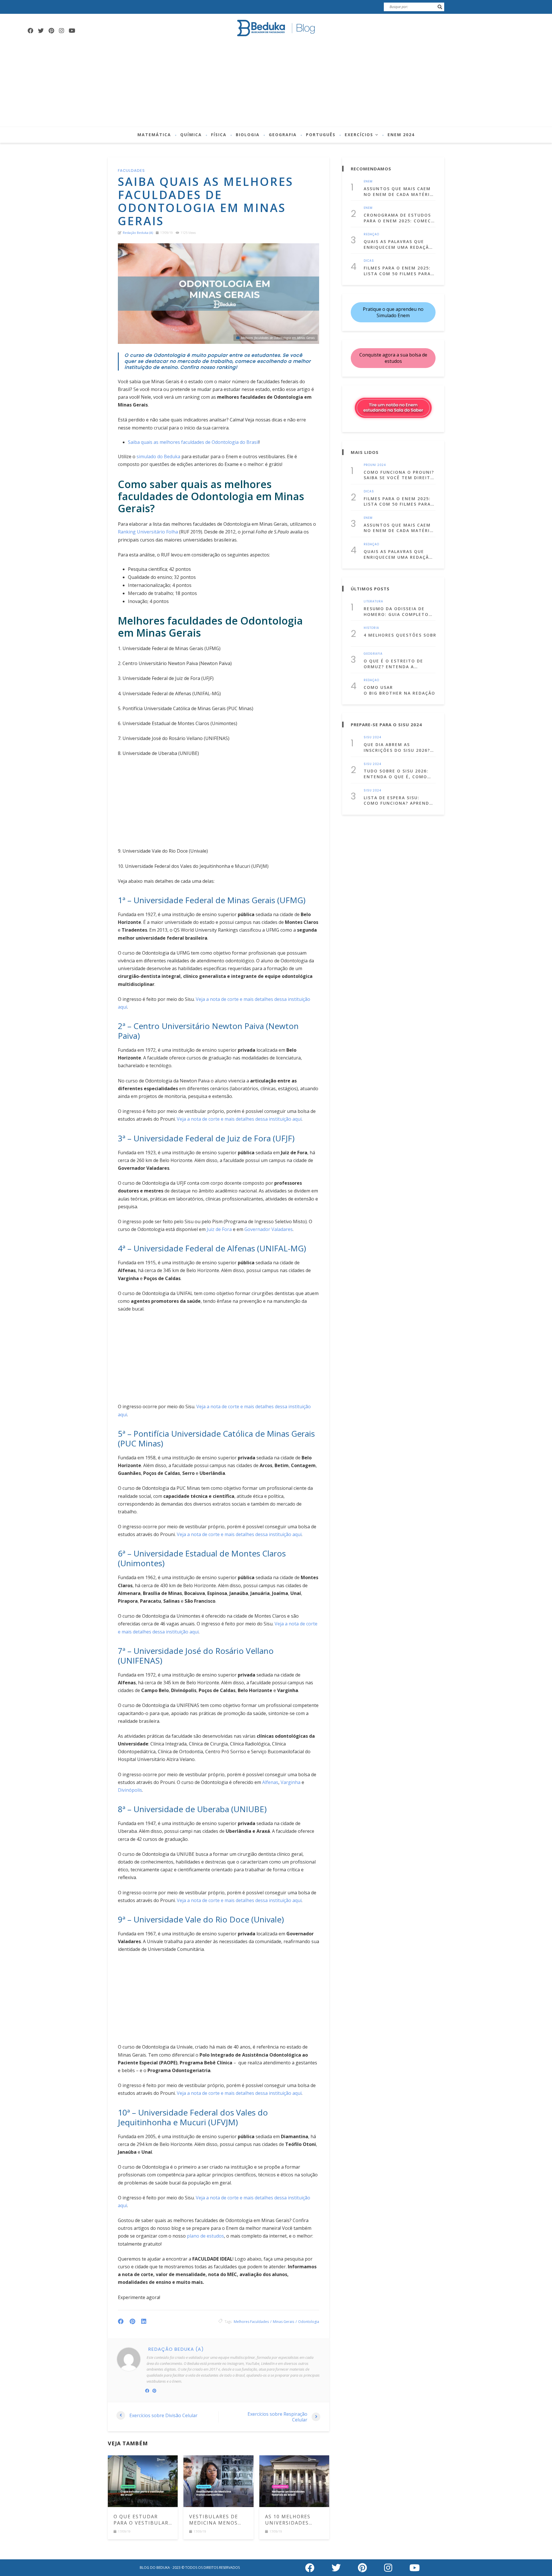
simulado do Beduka (158, 456)
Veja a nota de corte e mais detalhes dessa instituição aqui (239, 1119)
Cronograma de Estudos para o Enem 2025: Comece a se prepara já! (399, 218)
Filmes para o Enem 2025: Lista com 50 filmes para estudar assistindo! (397, 271)
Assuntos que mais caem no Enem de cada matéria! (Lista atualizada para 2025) (399, 191)
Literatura (373, 602)
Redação (371, 234)
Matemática (154, 135)
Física (219, 135)
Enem (368, 182)
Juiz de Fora (219, 1229)
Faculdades (131, 170)
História (371, 628)
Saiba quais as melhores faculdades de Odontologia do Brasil (193, 442)
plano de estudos (205, 2236)
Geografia (283, 135)
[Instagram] (62, 31)
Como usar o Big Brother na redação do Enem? (400, 690)
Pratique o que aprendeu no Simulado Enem (393, 312)
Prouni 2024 (375, 465)
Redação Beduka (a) (138, 233)
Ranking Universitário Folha (148, 532)
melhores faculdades (251, 2322)
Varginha (291, 1782)
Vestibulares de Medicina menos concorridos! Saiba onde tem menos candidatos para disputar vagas (218, 2520)
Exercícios (359, 135)
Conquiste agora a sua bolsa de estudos (393, 358)
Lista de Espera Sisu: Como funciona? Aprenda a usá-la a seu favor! (398, 800)
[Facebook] (30, 31)
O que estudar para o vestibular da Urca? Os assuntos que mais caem (142, 2520)
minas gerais (283, 2322)
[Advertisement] (276, 84)
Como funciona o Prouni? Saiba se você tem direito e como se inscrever (399, 475)
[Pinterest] (51, 31)
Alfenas (270, 1782)
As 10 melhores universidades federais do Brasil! (294, 2520)
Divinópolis (130, 1790)
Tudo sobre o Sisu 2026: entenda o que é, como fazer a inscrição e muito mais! (399, 774)
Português (321, 135)
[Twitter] (41, 31)
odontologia (309, 2322)
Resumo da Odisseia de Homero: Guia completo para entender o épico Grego (396, 611)
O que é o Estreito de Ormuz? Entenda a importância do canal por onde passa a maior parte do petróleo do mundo (396, 664)
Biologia (248, 135)
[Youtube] (72, 31)
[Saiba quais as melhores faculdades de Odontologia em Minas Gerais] (218, 294)
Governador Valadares (269, 1229)
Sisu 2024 (372, 737)
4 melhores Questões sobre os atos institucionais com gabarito (400, 635)
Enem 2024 (401, 135)
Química (191, 135)
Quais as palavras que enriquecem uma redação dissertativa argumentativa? (398, 244)
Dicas (369, 261)
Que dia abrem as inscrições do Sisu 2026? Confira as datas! (397, 747)
